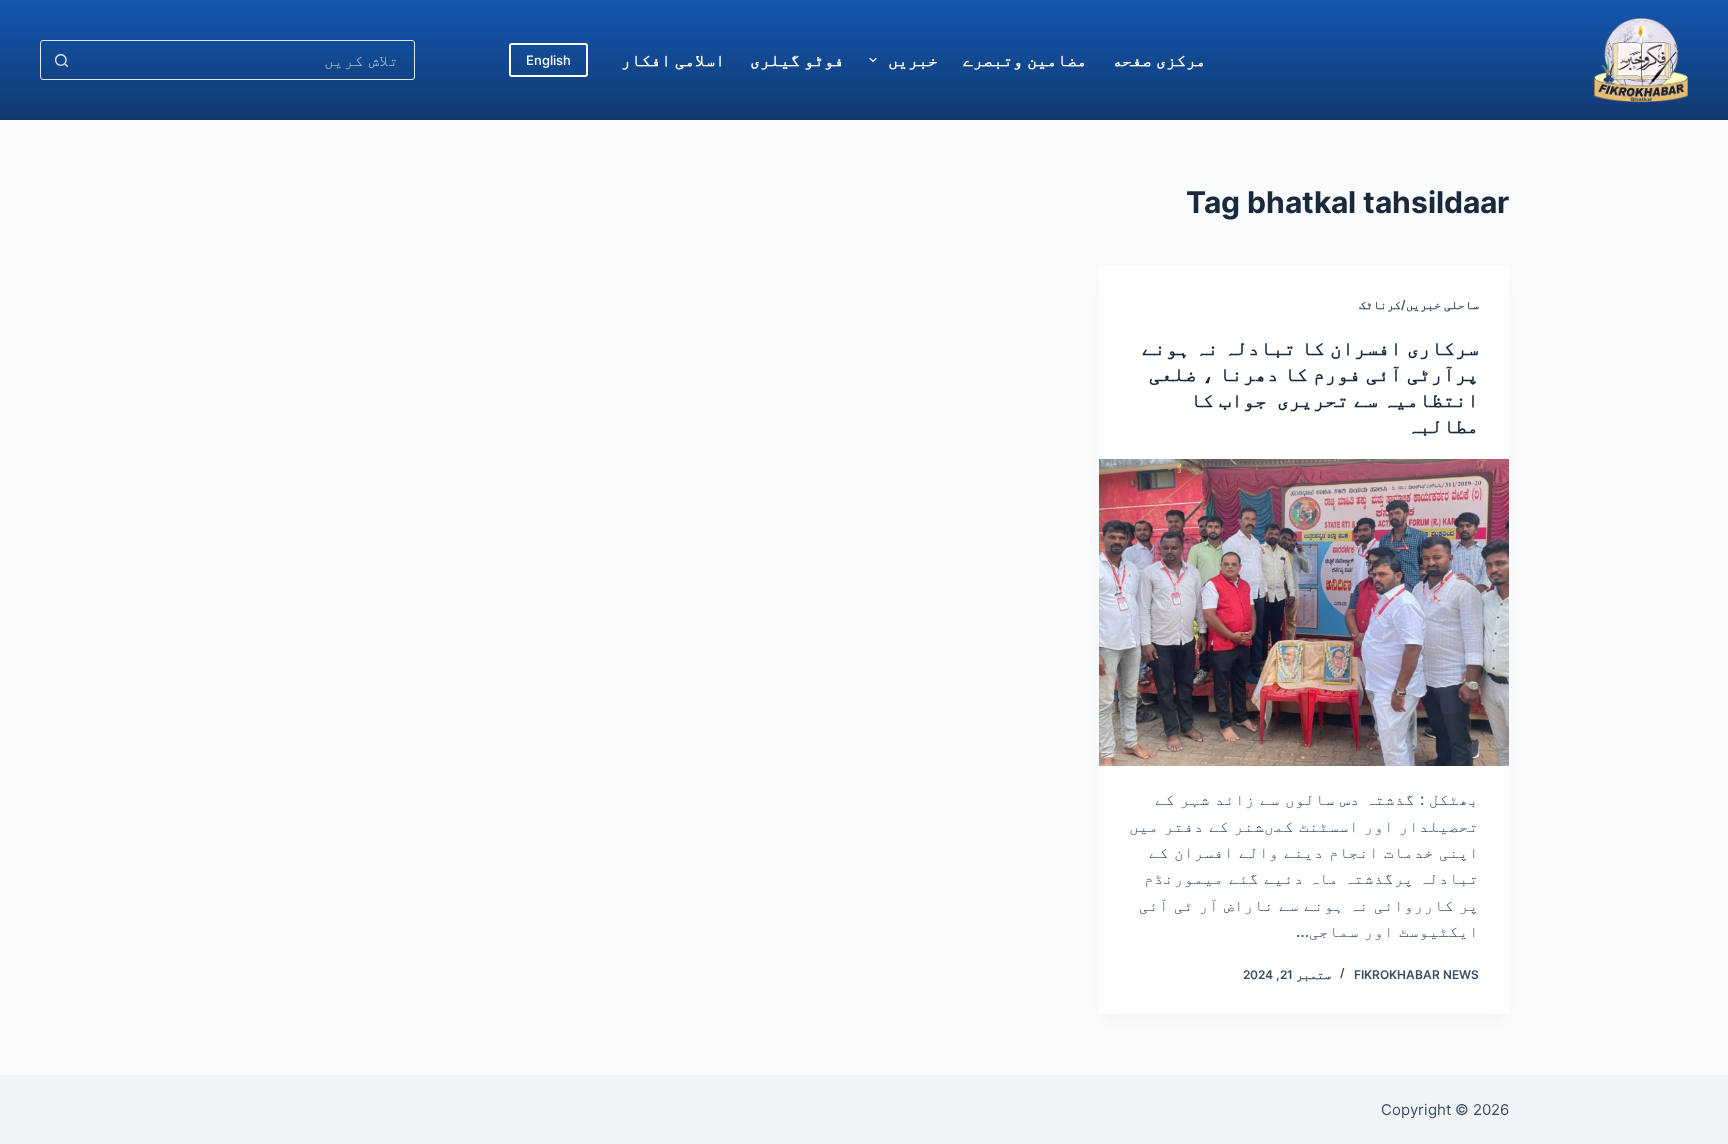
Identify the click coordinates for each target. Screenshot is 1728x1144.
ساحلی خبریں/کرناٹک (1419, 304)
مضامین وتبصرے (1025, 60)
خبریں (913, 60)
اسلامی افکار (673, 60)
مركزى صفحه (1159, 60)
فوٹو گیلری (797, 60)
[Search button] (61, 60)
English (548, 60)
